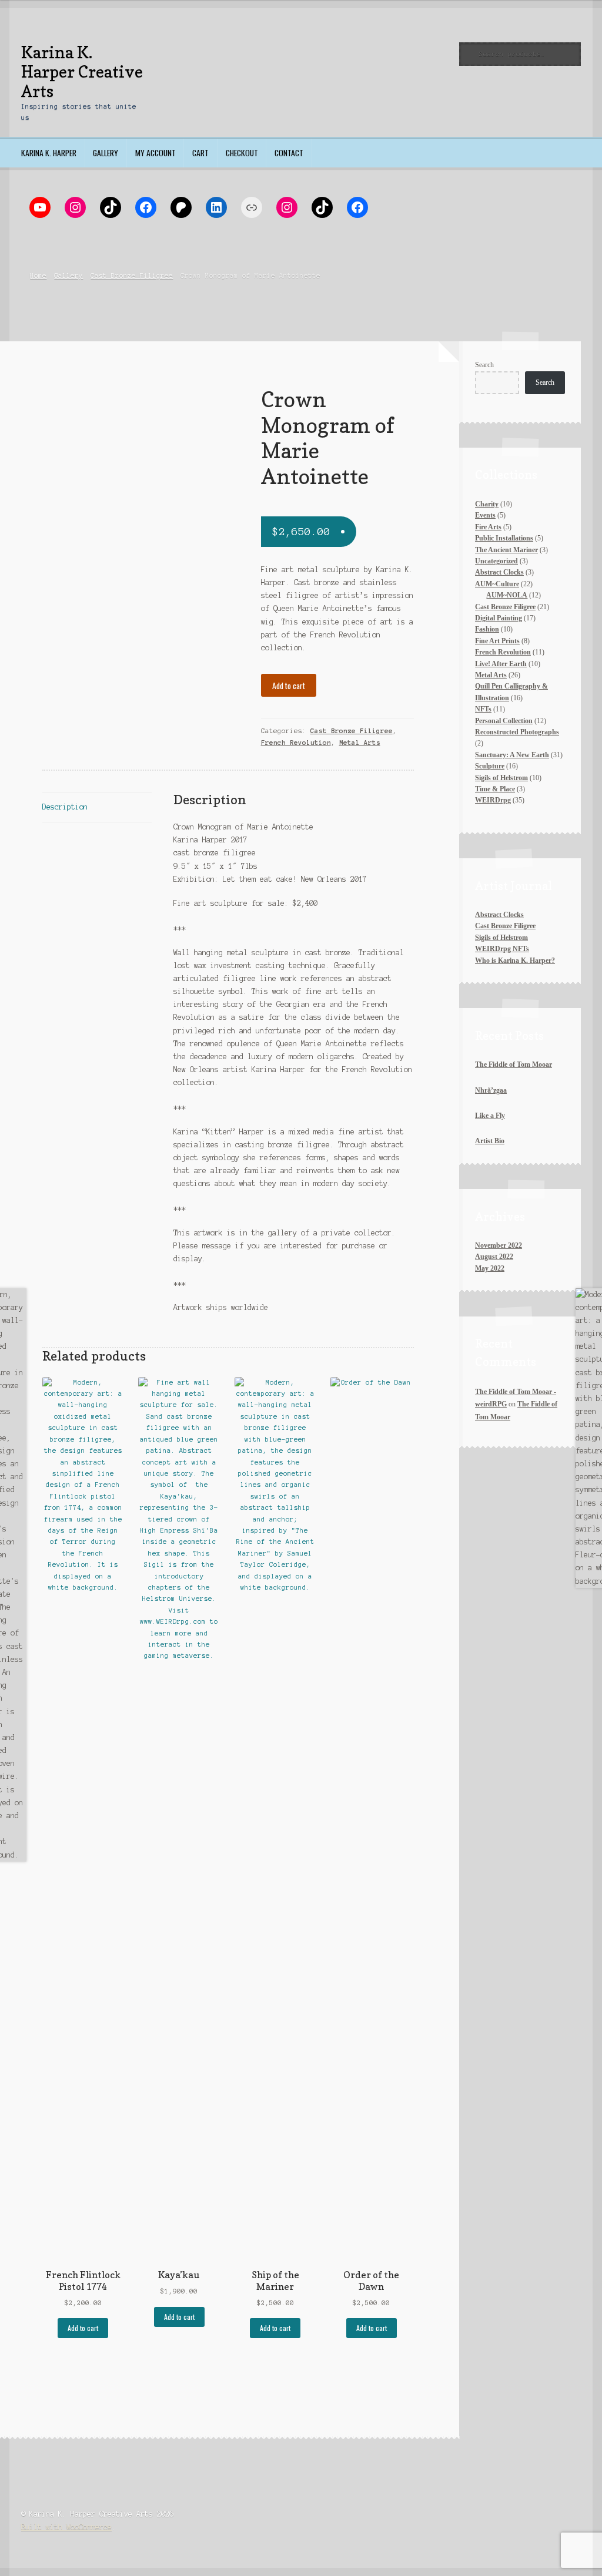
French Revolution (296, 743)
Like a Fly (490, 1116)
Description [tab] (65, 807)
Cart (200, 153)
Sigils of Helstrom (501, 938)
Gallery (106, 153)
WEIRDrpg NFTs (502, 949)
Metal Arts (360, 743)
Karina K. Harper (49, 153)
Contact (289, 153)
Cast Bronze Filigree (132, 276)
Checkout (242, 153)
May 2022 (490, 1268)
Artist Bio (490, 1141)
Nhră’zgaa (491, 1090)
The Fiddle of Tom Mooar (514, 1064)
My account (155, 153)
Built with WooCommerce (66, 2527)
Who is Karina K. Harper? (515, 960)
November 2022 (499, 1245)
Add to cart (289, 686)
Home (38, 276)
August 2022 (494, 1257)
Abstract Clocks (499, 915)
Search (484, 365)
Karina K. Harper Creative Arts (82, 72)
